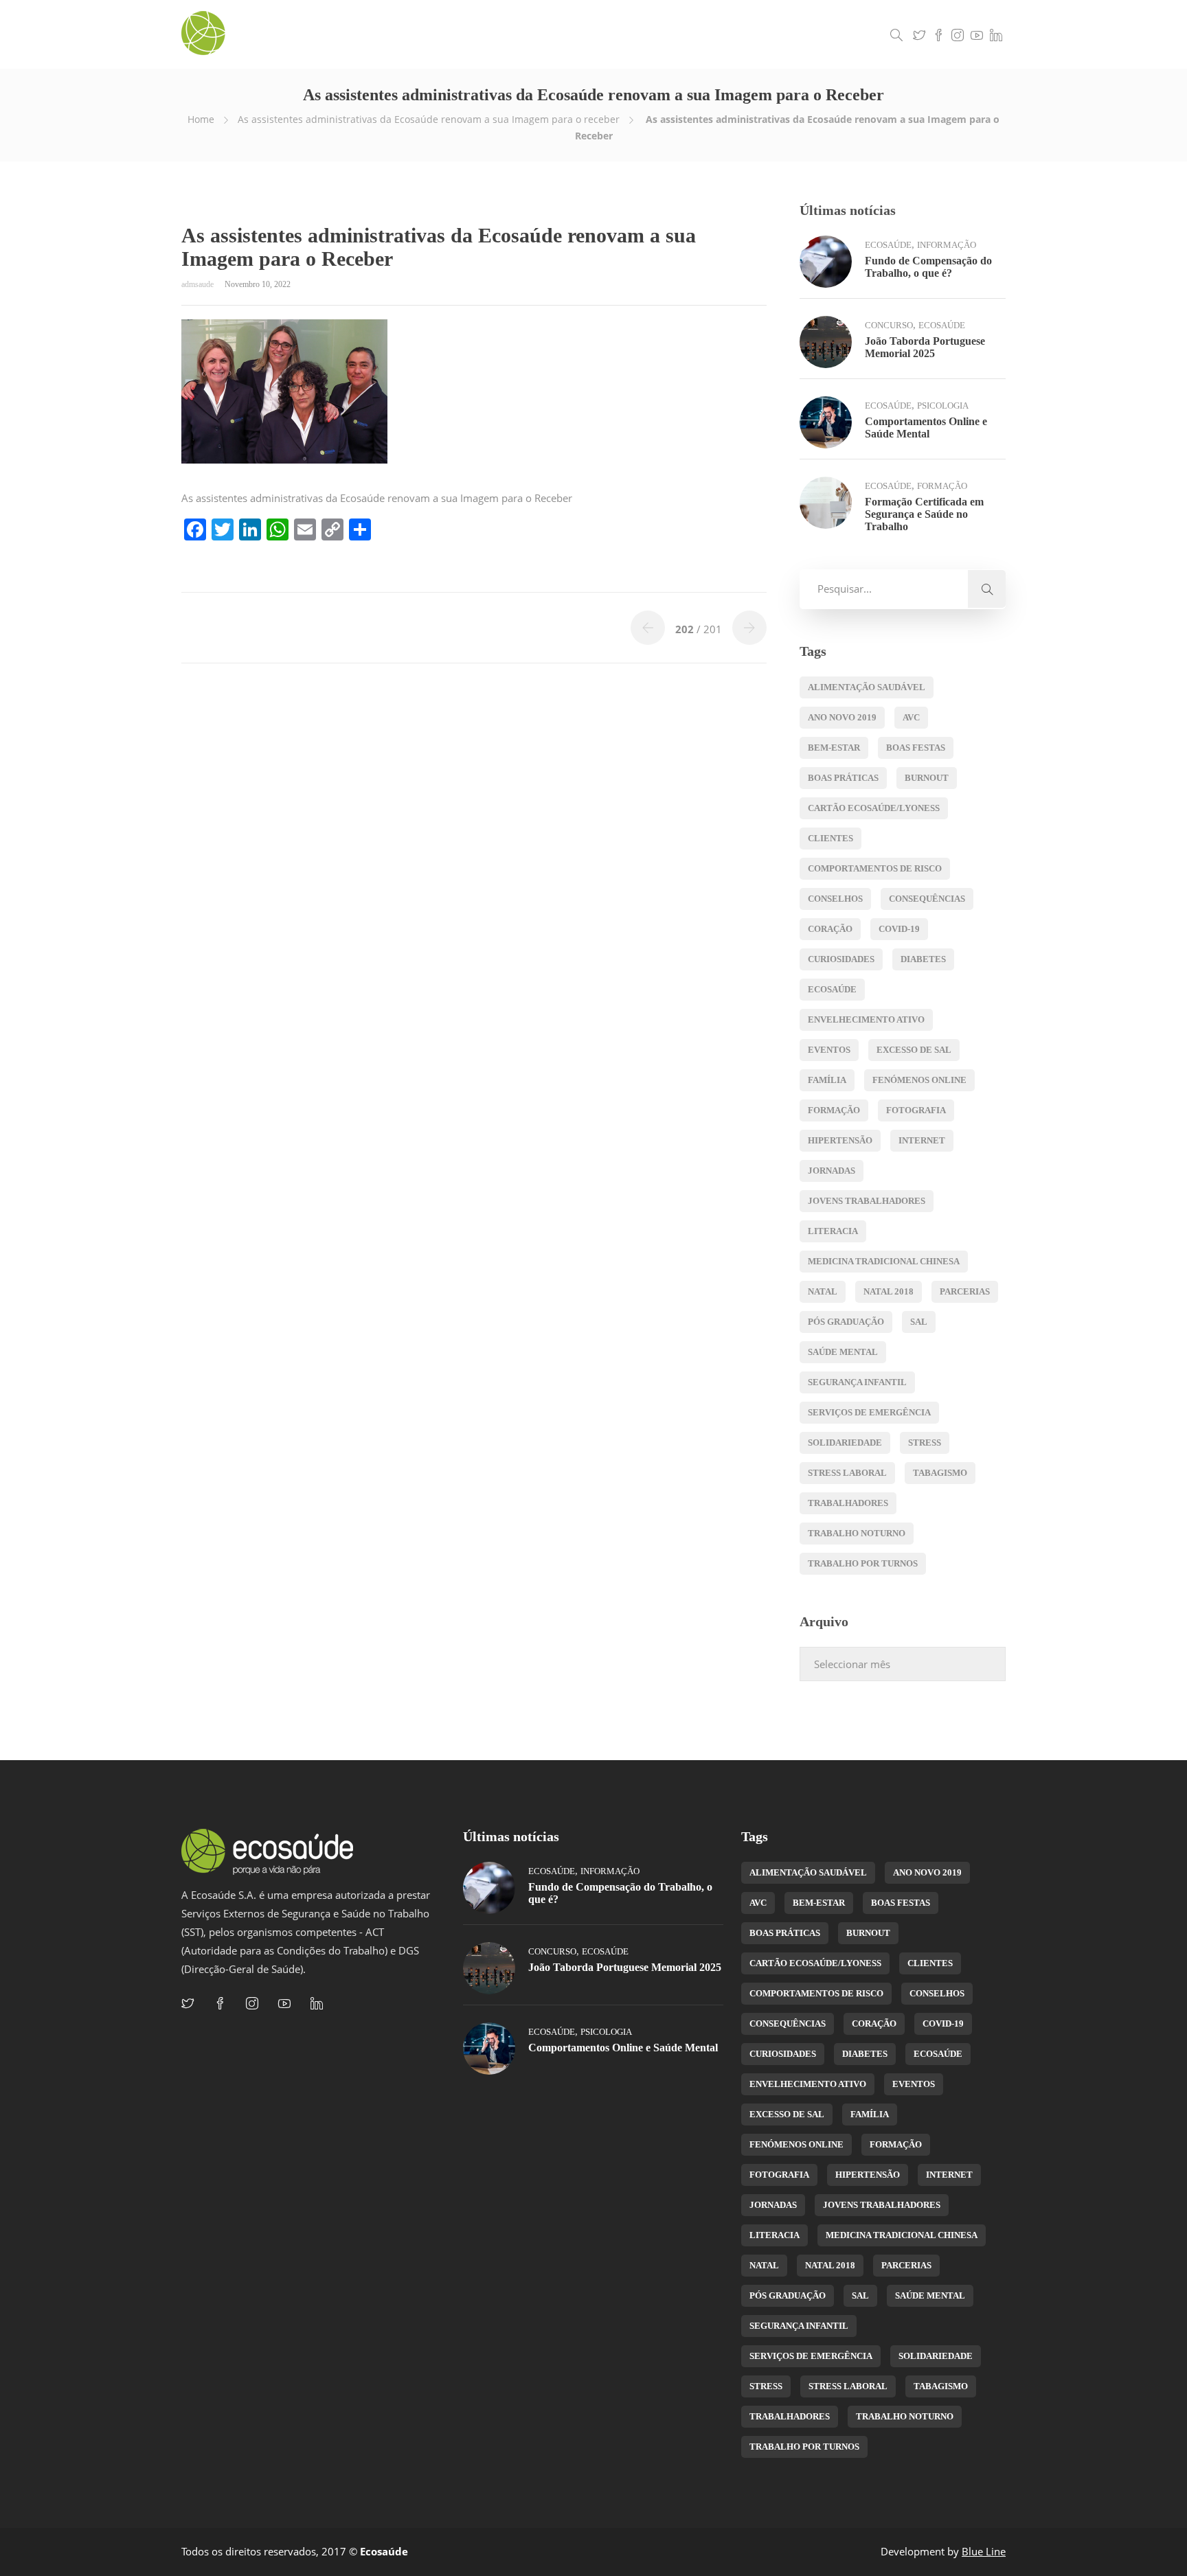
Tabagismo (940, 1473)
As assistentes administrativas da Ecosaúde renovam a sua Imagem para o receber (429, 119)
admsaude (199, 284)
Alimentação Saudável (867, 687)
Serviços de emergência (869, 1412)
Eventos (829, 1050)
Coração (830, 929)
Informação (947, 245)
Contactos (849, 34)
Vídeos (731, 34)
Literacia (833, 1231)
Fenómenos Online (919, 1080)
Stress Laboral (847, 1473)
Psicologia (943, 406)
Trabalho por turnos (863, 1563)
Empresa (574, 34)
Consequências (927, 899)
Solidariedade (845, 1443)
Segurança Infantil (857, 1382)
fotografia (916, 1110)
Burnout (927, 778)
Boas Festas (916, 748)
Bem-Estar (834, 748)
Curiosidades (841, 959)
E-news (682, 34)
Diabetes (923, 959)
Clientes (830, 838)
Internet (922, 1140)
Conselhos (835, 899)
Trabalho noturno (857, 1533)
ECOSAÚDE (832, 989)
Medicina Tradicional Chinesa (884, 1261)
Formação (942, 486)
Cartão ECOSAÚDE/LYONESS (874, 808)
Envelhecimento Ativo (866, 1019)
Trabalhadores (848, 1503)
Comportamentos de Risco (875, 868)
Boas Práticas (843, 778)
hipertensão (840, 1140)
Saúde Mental (843, 1352)
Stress (925, 1443)
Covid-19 (899, 929)
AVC (911, 717)
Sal (919, 1322)
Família (827, 1080)
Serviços (630, 34)
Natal (823, 1291)
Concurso (889, 325)
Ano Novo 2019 (842, 717)
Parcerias (965, 1291)
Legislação (787, 34)
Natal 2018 (889, 1291)
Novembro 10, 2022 (258, 284)
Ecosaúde (888, 245)
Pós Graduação (846, 1322)
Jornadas (832, 1171)
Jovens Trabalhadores (867, 1201)
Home (201, 119)
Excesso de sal (914, 1050)
